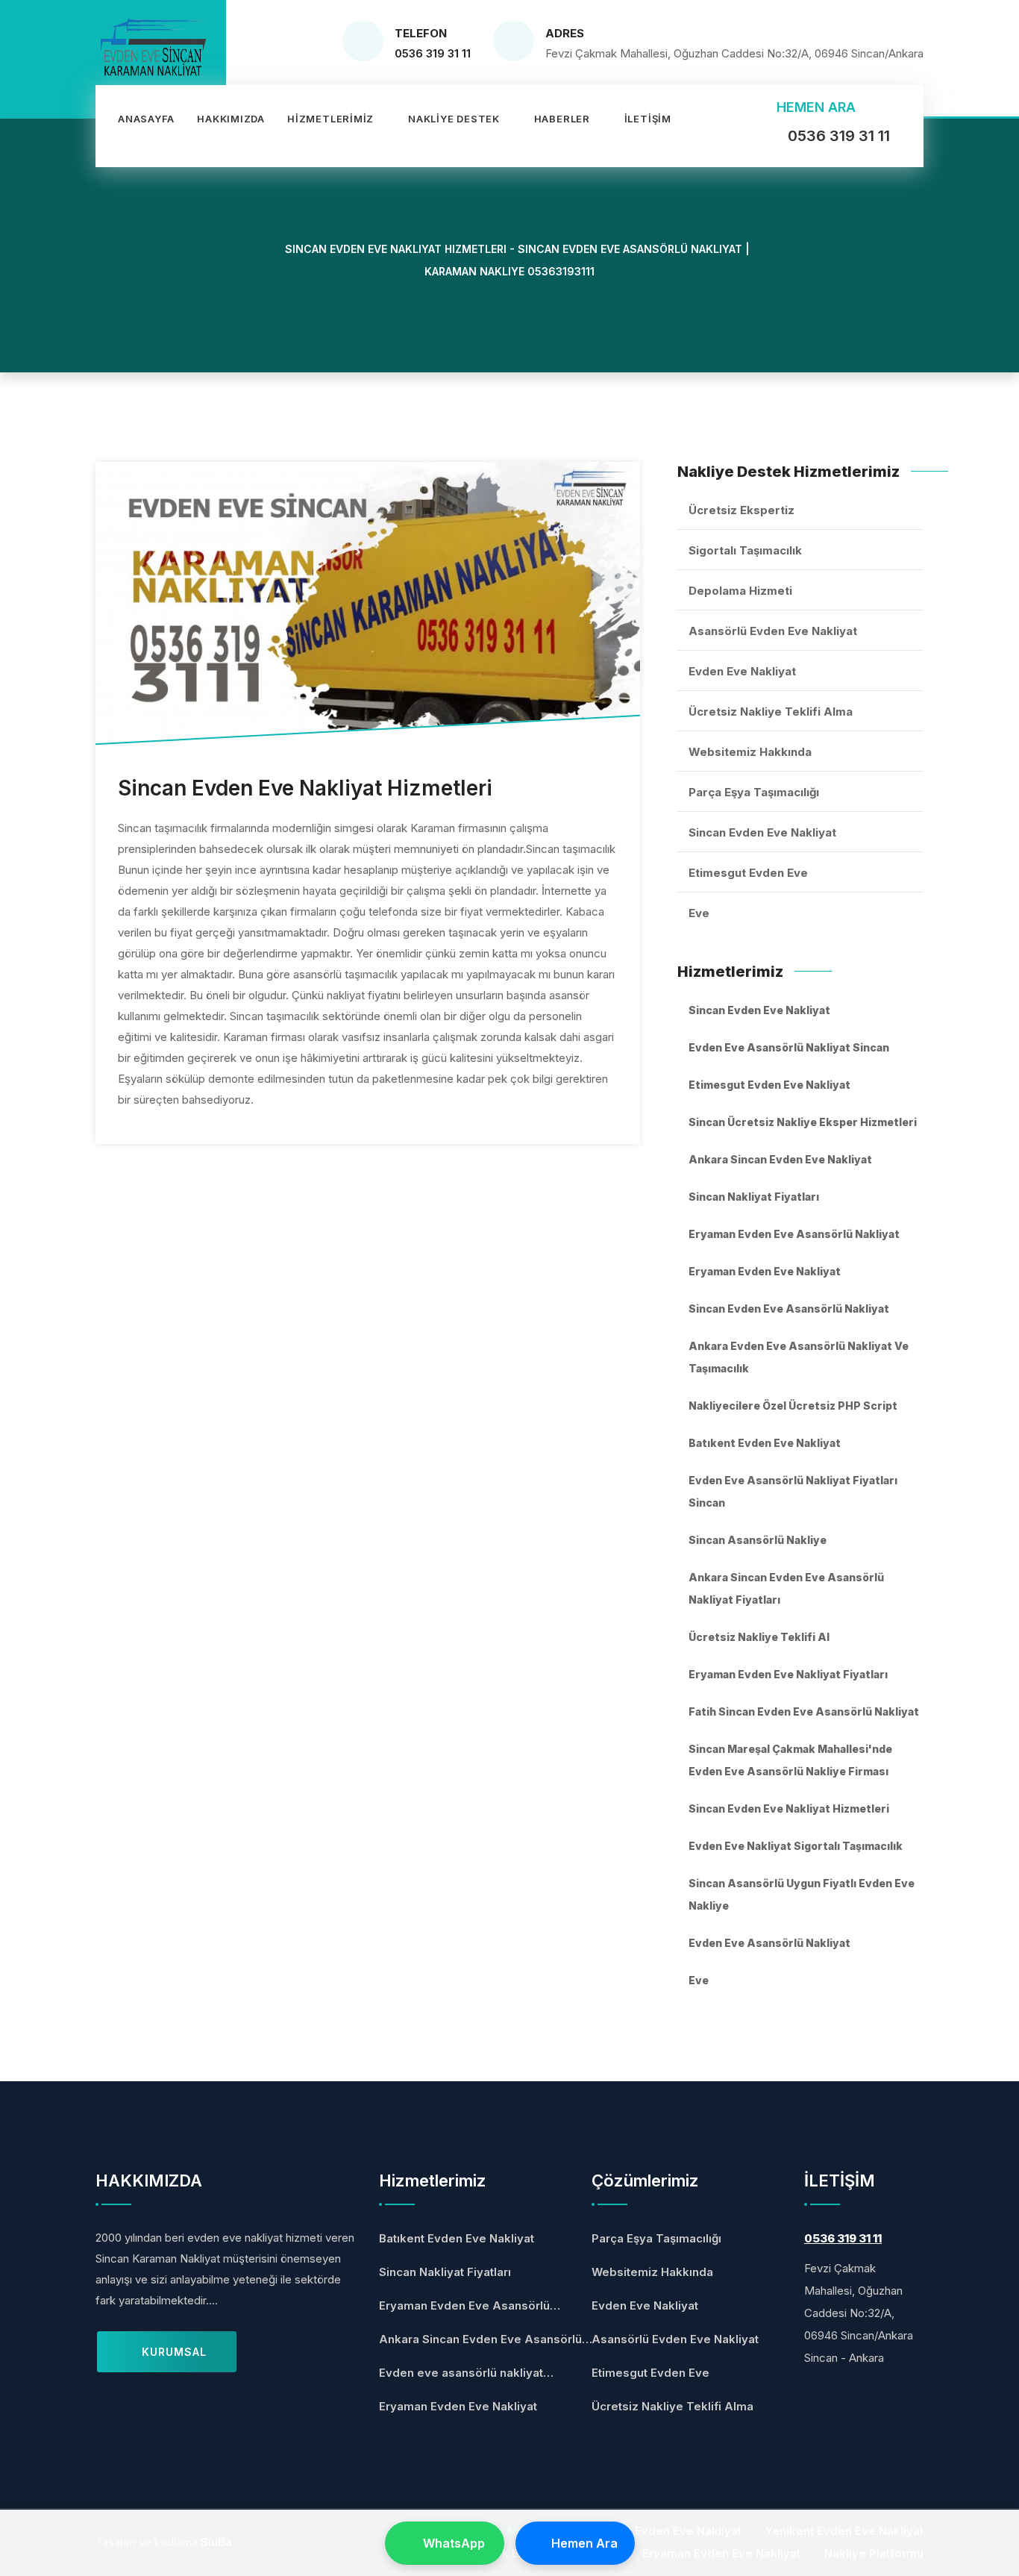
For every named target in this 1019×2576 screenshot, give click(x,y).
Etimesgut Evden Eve (748, 873)
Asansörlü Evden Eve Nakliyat (773, 631)
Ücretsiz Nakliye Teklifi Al (759, 1637)
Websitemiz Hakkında (750, 752)
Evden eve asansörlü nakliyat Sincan (789, 1047)
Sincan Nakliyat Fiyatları (754, 1197)
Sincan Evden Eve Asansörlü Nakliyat (789, 1309)
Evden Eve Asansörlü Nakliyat (769, 1943)
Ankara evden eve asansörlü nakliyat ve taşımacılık (799, 1357)
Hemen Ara (584, 2543)
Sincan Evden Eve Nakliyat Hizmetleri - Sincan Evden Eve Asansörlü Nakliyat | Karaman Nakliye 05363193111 (516, 260)
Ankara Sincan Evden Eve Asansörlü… (486, 2339)
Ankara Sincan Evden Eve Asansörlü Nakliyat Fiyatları (786, 1588)
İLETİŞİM (648, 119)
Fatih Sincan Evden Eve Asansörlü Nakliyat (804, 1711)
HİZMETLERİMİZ (330, 119)
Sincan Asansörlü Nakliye (758, 1540)
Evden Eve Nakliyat (742, 671)
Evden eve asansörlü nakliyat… (466, 2373)
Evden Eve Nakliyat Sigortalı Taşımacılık (796, 1846)
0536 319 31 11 (433, 53)
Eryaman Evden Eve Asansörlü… (470, 2305)
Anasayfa (146, 119)
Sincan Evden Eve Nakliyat (762, 832)
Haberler (562, 119)
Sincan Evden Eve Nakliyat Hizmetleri (789, 1808)
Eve (699, 913)
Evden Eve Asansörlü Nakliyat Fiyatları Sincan (793, 1491)
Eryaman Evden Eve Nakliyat (765, 1271)
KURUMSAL (172, 2352)
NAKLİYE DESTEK (454, 119)
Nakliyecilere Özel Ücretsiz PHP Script (793, 1406)
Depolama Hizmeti (740, 591)
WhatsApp (454, 2543)
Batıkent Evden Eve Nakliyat (765, 1443)
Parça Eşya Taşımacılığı (754, 792)
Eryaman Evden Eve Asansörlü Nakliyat (794, 1234)
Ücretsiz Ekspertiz (741, 510)
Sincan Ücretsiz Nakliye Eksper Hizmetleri (803, 1122)
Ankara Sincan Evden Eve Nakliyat (780, 1159)
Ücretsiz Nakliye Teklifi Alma (771, 712)
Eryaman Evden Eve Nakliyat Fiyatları (788, 1674)
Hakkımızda (231, 119)
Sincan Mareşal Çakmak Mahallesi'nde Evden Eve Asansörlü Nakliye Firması (790, 1760)
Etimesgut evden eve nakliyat (769, 1085)
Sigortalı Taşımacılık (745, 550)
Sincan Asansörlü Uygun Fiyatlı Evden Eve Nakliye (802, 1894)
